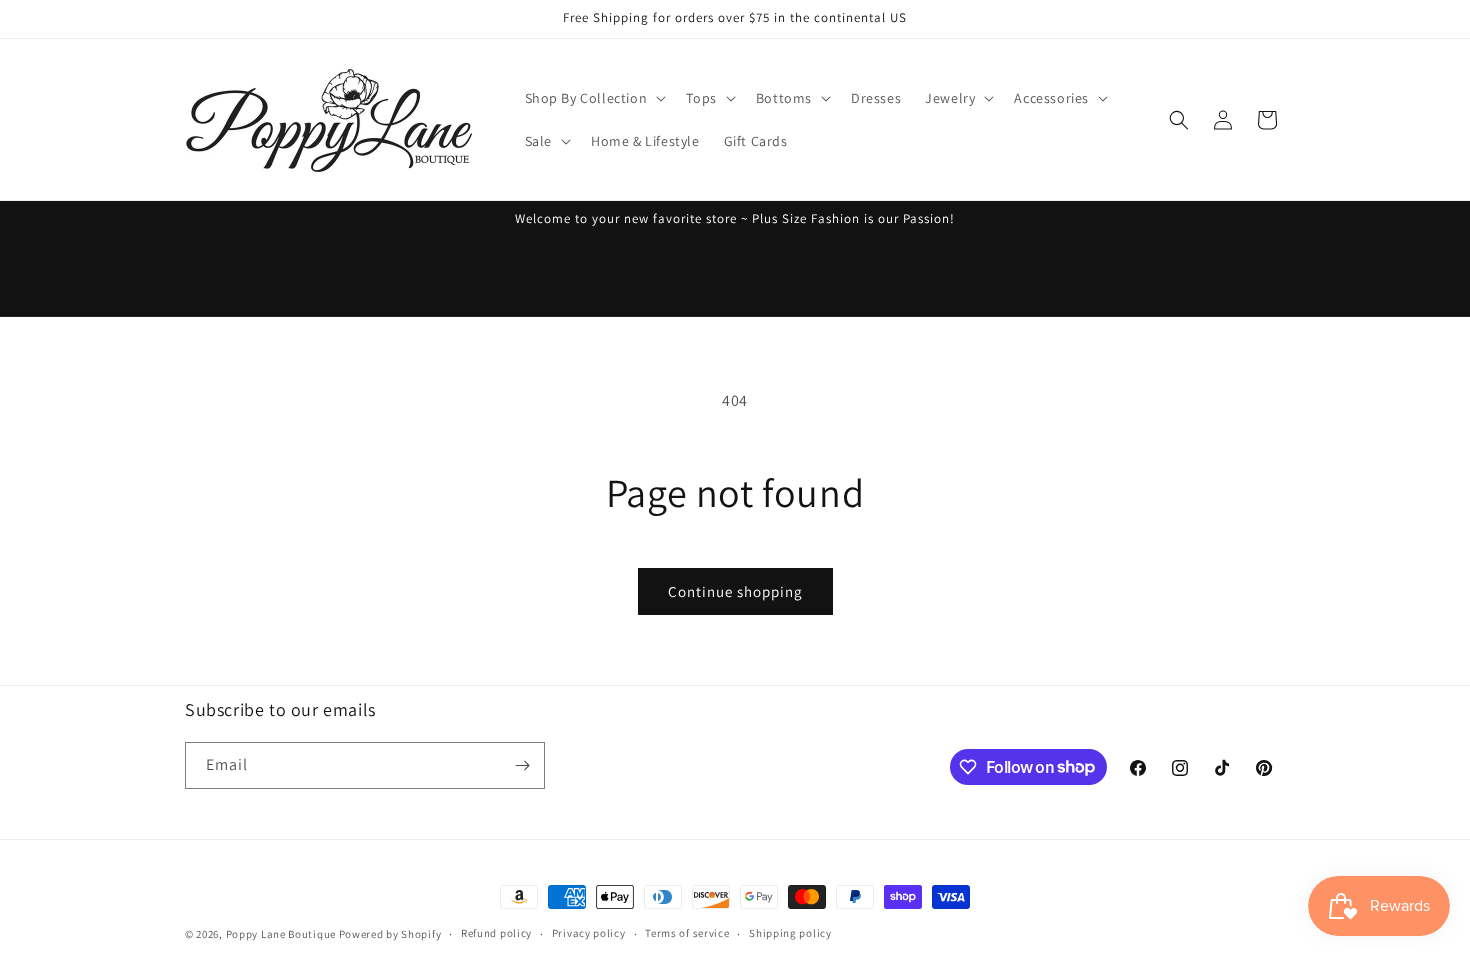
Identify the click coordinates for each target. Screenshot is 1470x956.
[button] (594, 98)
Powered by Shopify (390, 934)
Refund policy (496, 933)
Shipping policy (790, 933)
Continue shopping (735, 591)
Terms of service (687, 933)
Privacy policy (589, 933)
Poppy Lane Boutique (281, 934)
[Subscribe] (522, 765)
